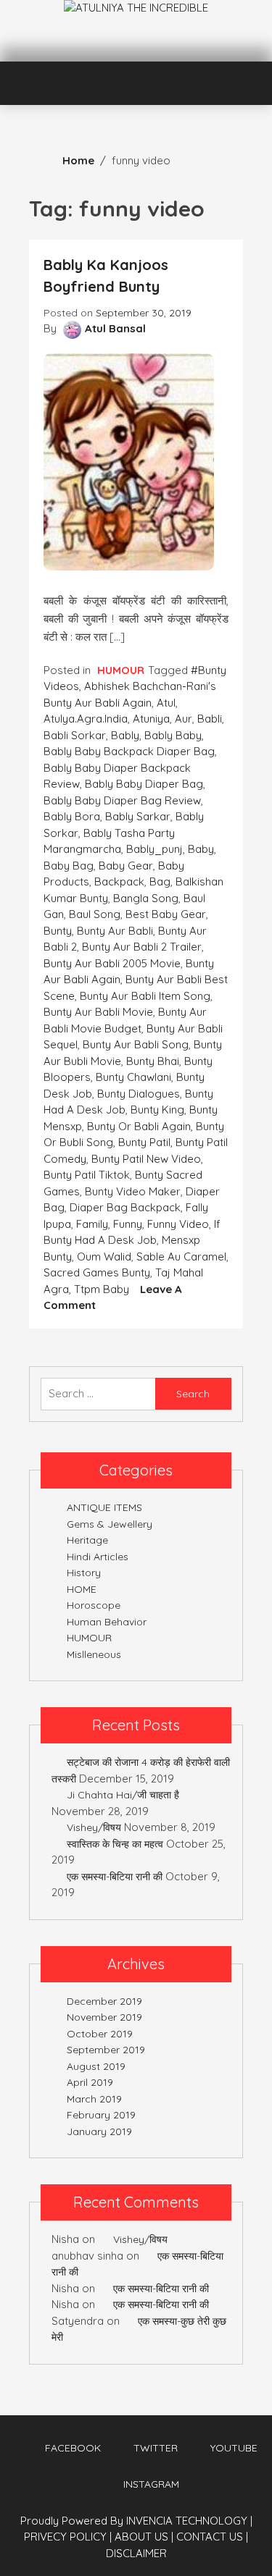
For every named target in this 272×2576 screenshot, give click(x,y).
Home (78, 160)
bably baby (173, 735)
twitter (156, 2448)
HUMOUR (121, 670)
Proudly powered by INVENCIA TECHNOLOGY (135, 2521)
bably (125, 735)
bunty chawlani (133, 1077)
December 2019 (104, 2001)
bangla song (146, 898)
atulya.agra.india (86, 719)
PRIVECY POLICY (68, 2537)
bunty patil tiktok (87, 1175)
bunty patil (144, 1142)
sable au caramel (181, 1257)
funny (128, 1224)
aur (184, 719)
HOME (82, 1589)
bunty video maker (133, 1191)
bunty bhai (153, 1061)
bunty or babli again (139, 1126)
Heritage (87, 1540)
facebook (73, 2448)
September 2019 (106, 2050)
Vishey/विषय (94, 1827)
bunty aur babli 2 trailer (142, 947)
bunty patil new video (146, 1159)
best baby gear (166, 914)
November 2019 (104, 2017)
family (92, 1224)
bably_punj (154, 849)
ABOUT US (144, 2537)
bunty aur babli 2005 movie (112, 963)
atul (166, 703)
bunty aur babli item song (145, 996)
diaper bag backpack (125, 1207)
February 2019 (101, 2115)
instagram (151, 2484)
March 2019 (94, 2099)
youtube (234, 2448)
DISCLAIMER (136, 2553)
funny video (178, 1224)
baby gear (126, 866)
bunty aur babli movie (98, 1012)
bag (160, 881)
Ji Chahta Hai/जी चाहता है (123, 1795)
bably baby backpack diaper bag (129, 751)
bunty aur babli (115, 931)
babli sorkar (75, 735)
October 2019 (100, 2034)
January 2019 (99, 2131)
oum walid (104, 1257)
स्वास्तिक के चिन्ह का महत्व (115, 1844)
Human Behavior (107, 1622)
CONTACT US (212, 2537)
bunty (58, 931)
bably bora (72, 816)
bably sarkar (138, 816)
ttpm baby (102, 1289)
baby (201, 849)
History (84, 1573)
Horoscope (94, 1605)
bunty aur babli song (136, 1044)
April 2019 (90, 2082)
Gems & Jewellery (110, 1524)
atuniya (151, 719)
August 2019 (96, 2066)
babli (210, 719)
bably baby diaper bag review (122, 800)
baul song (95, 914)
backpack (119, 881)
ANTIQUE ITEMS (104, 1507)
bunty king (157, 1110)
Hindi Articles (98, 1557)
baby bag (69, 866)
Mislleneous (94, 1654)
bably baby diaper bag (144, 784)
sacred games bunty (97, 1272)
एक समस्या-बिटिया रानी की (115, 1877)
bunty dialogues (139, 1094)
